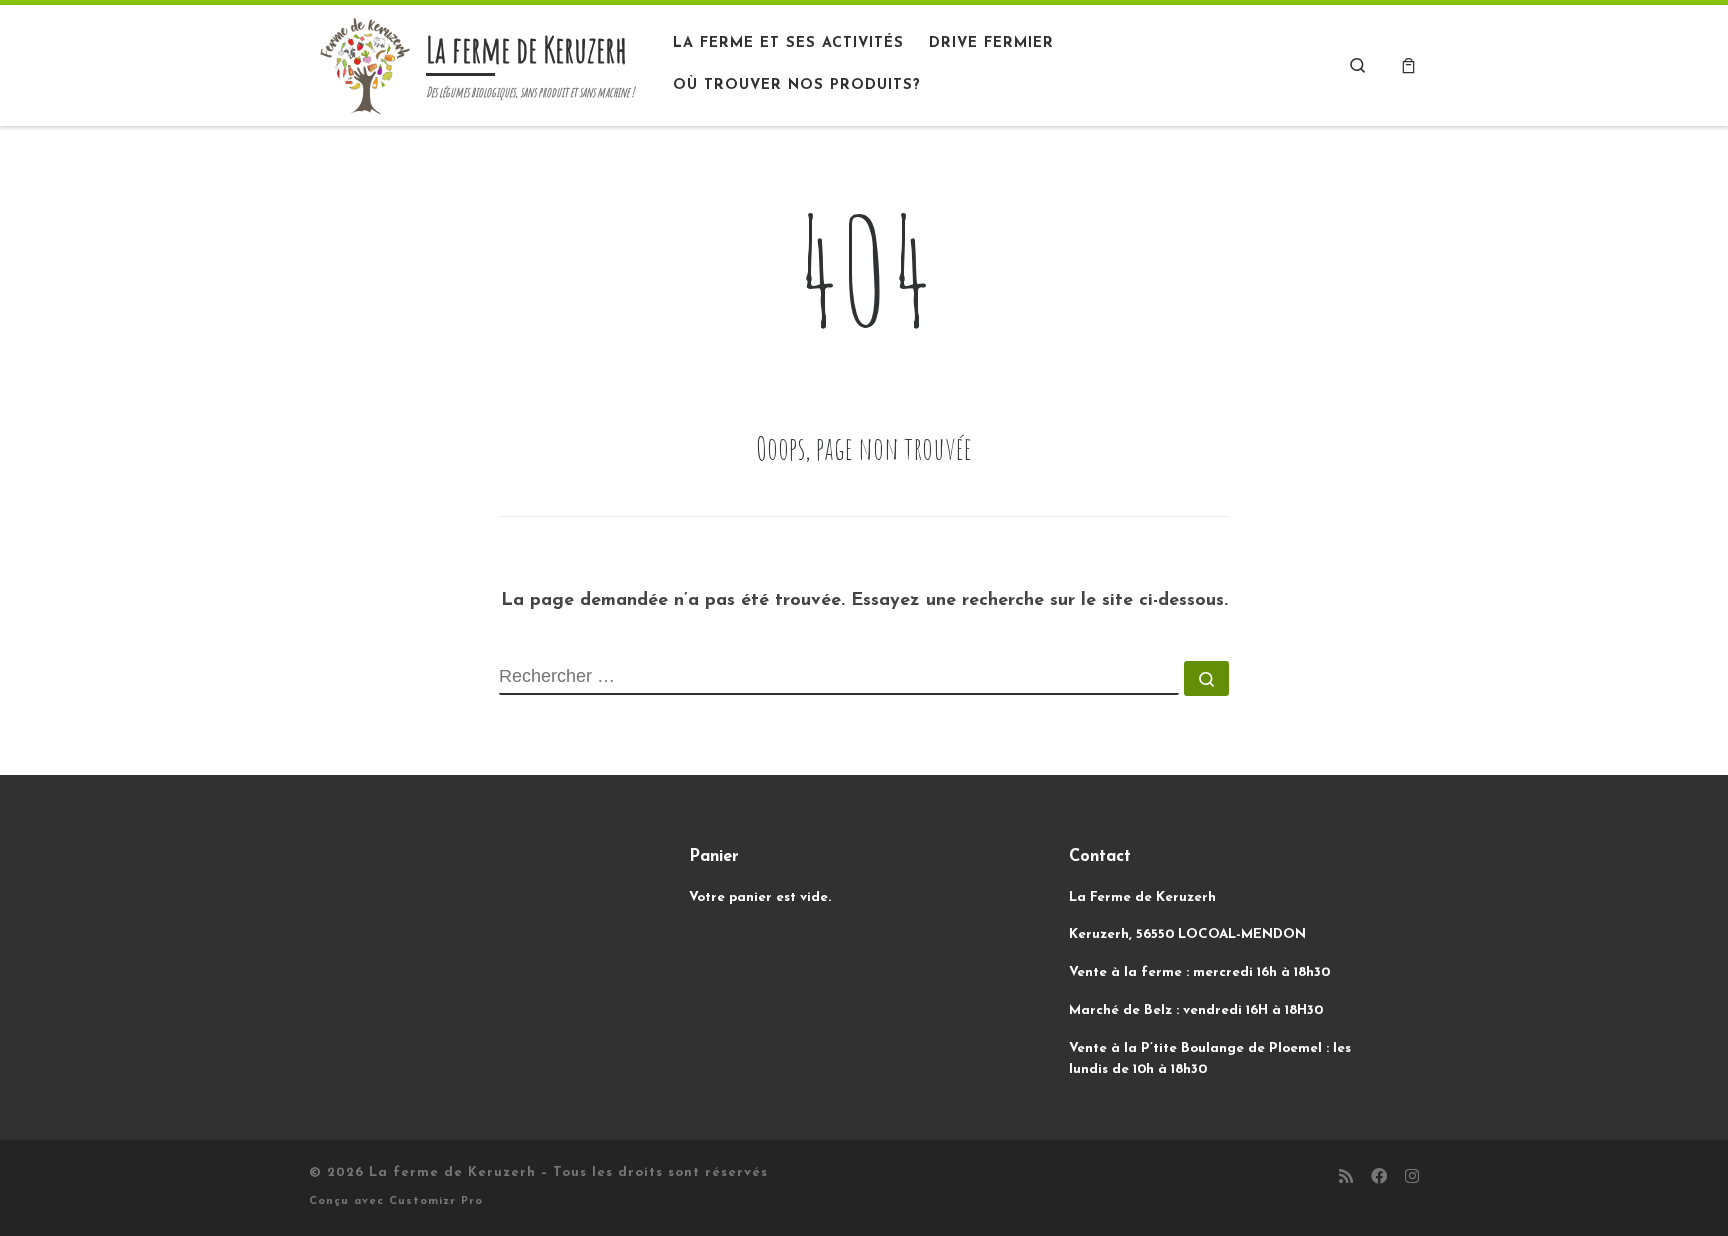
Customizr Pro (436, 1201)
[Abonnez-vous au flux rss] (1346, 1178)
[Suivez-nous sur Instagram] (1412, 1178)
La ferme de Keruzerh (452, 1172)
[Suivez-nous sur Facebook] (1379, 1178)
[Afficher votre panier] (1408, 65)
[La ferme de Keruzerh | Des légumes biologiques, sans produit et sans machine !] (364, 63)
